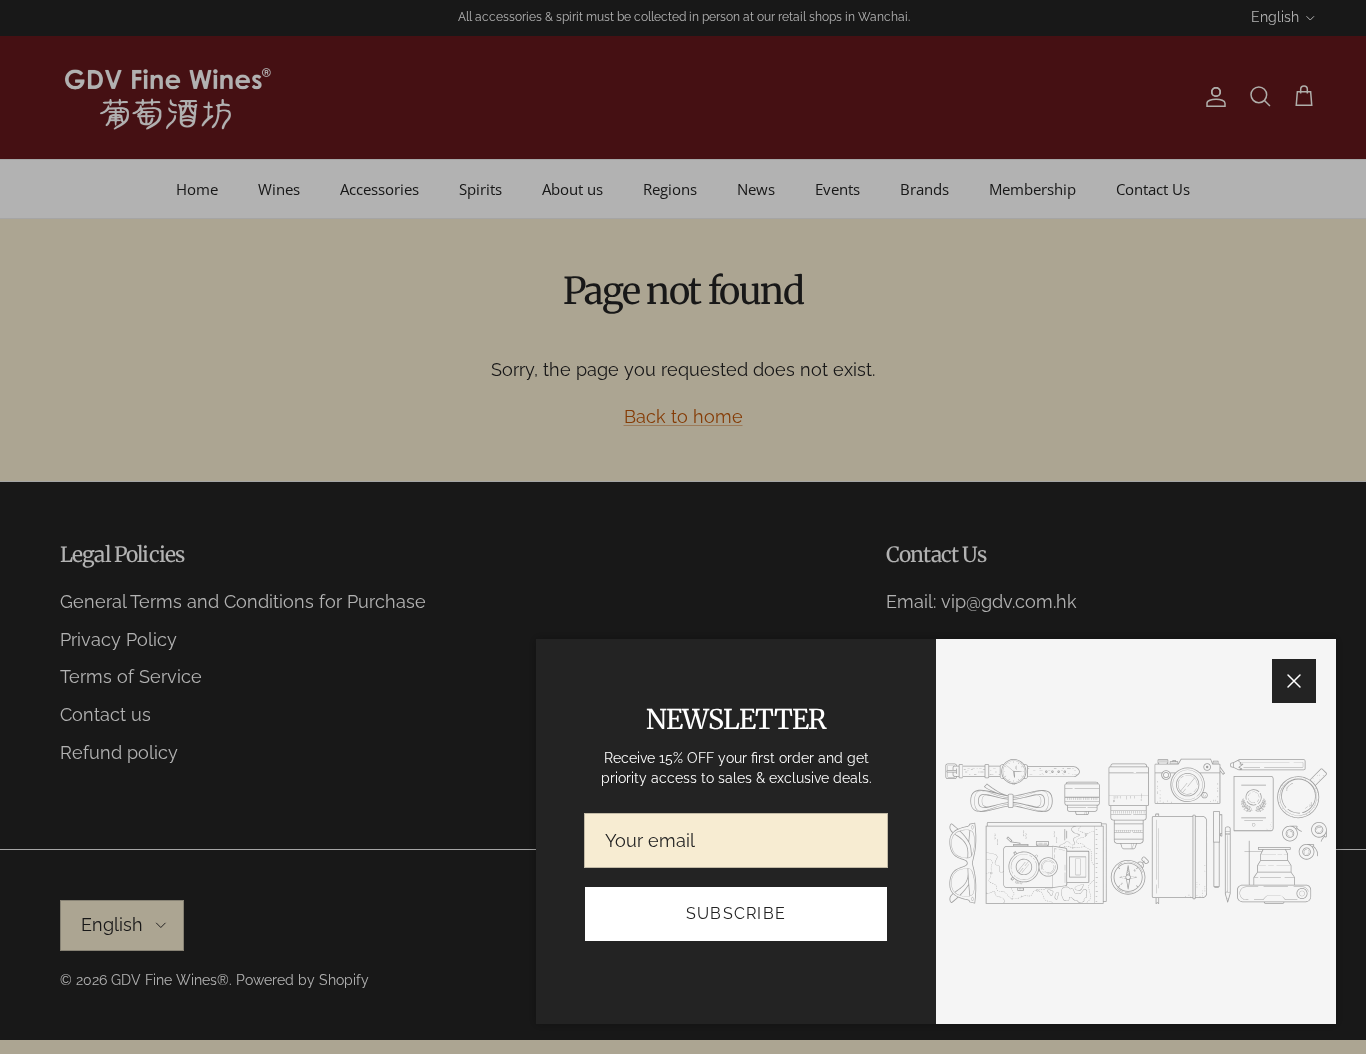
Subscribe (736, 913)
